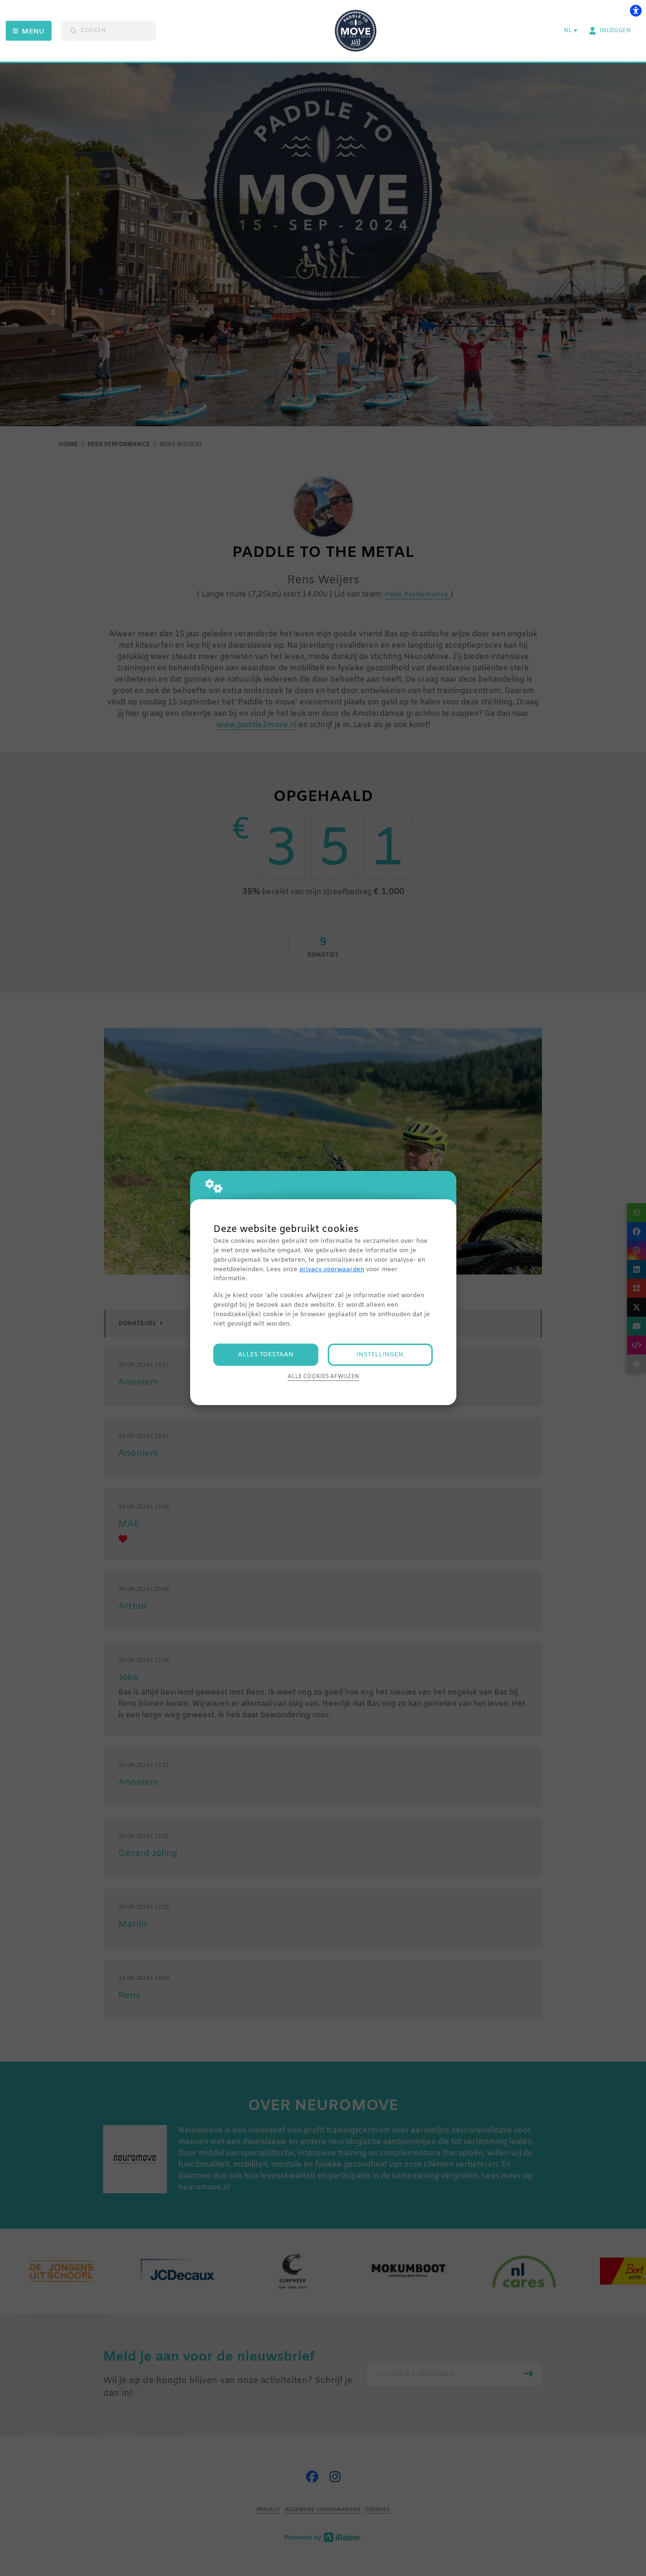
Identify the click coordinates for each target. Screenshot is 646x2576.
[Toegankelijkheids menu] (636, 10)
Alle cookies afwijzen (323, 1377)
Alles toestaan (266, 1355)
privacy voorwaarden (332, 1270)
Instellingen (380, 1355)
